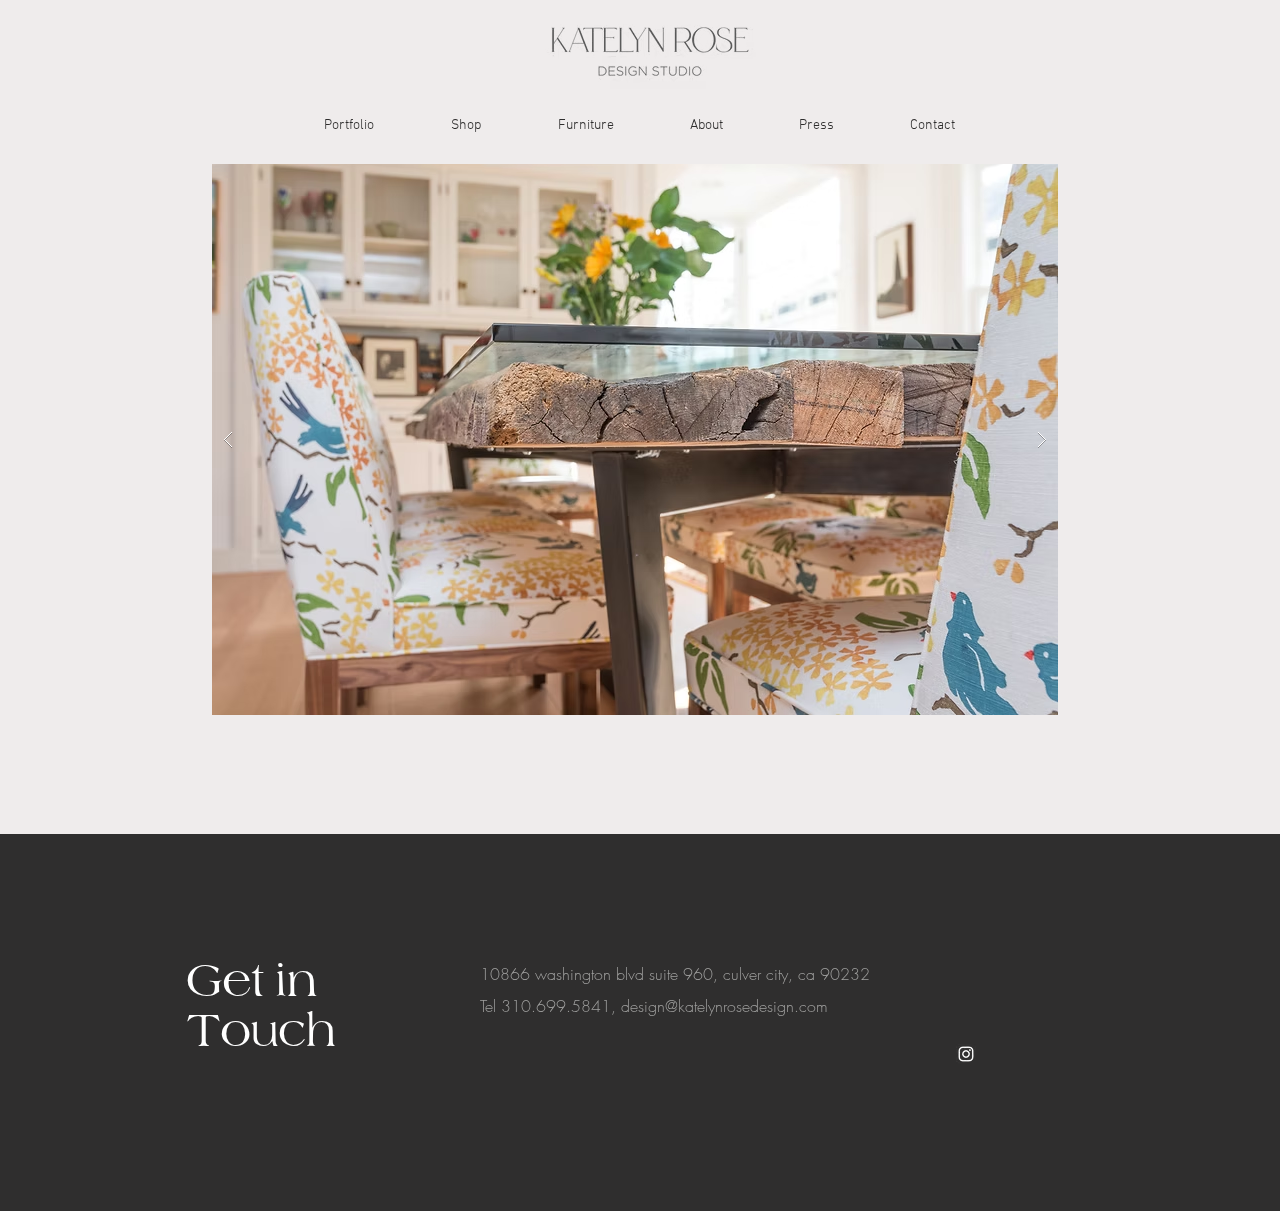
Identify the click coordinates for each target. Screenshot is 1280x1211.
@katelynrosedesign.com (746, 1006)
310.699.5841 (556, 1006)
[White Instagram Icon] (966, 1054)
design (643, 1006)
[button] (635, 439)
